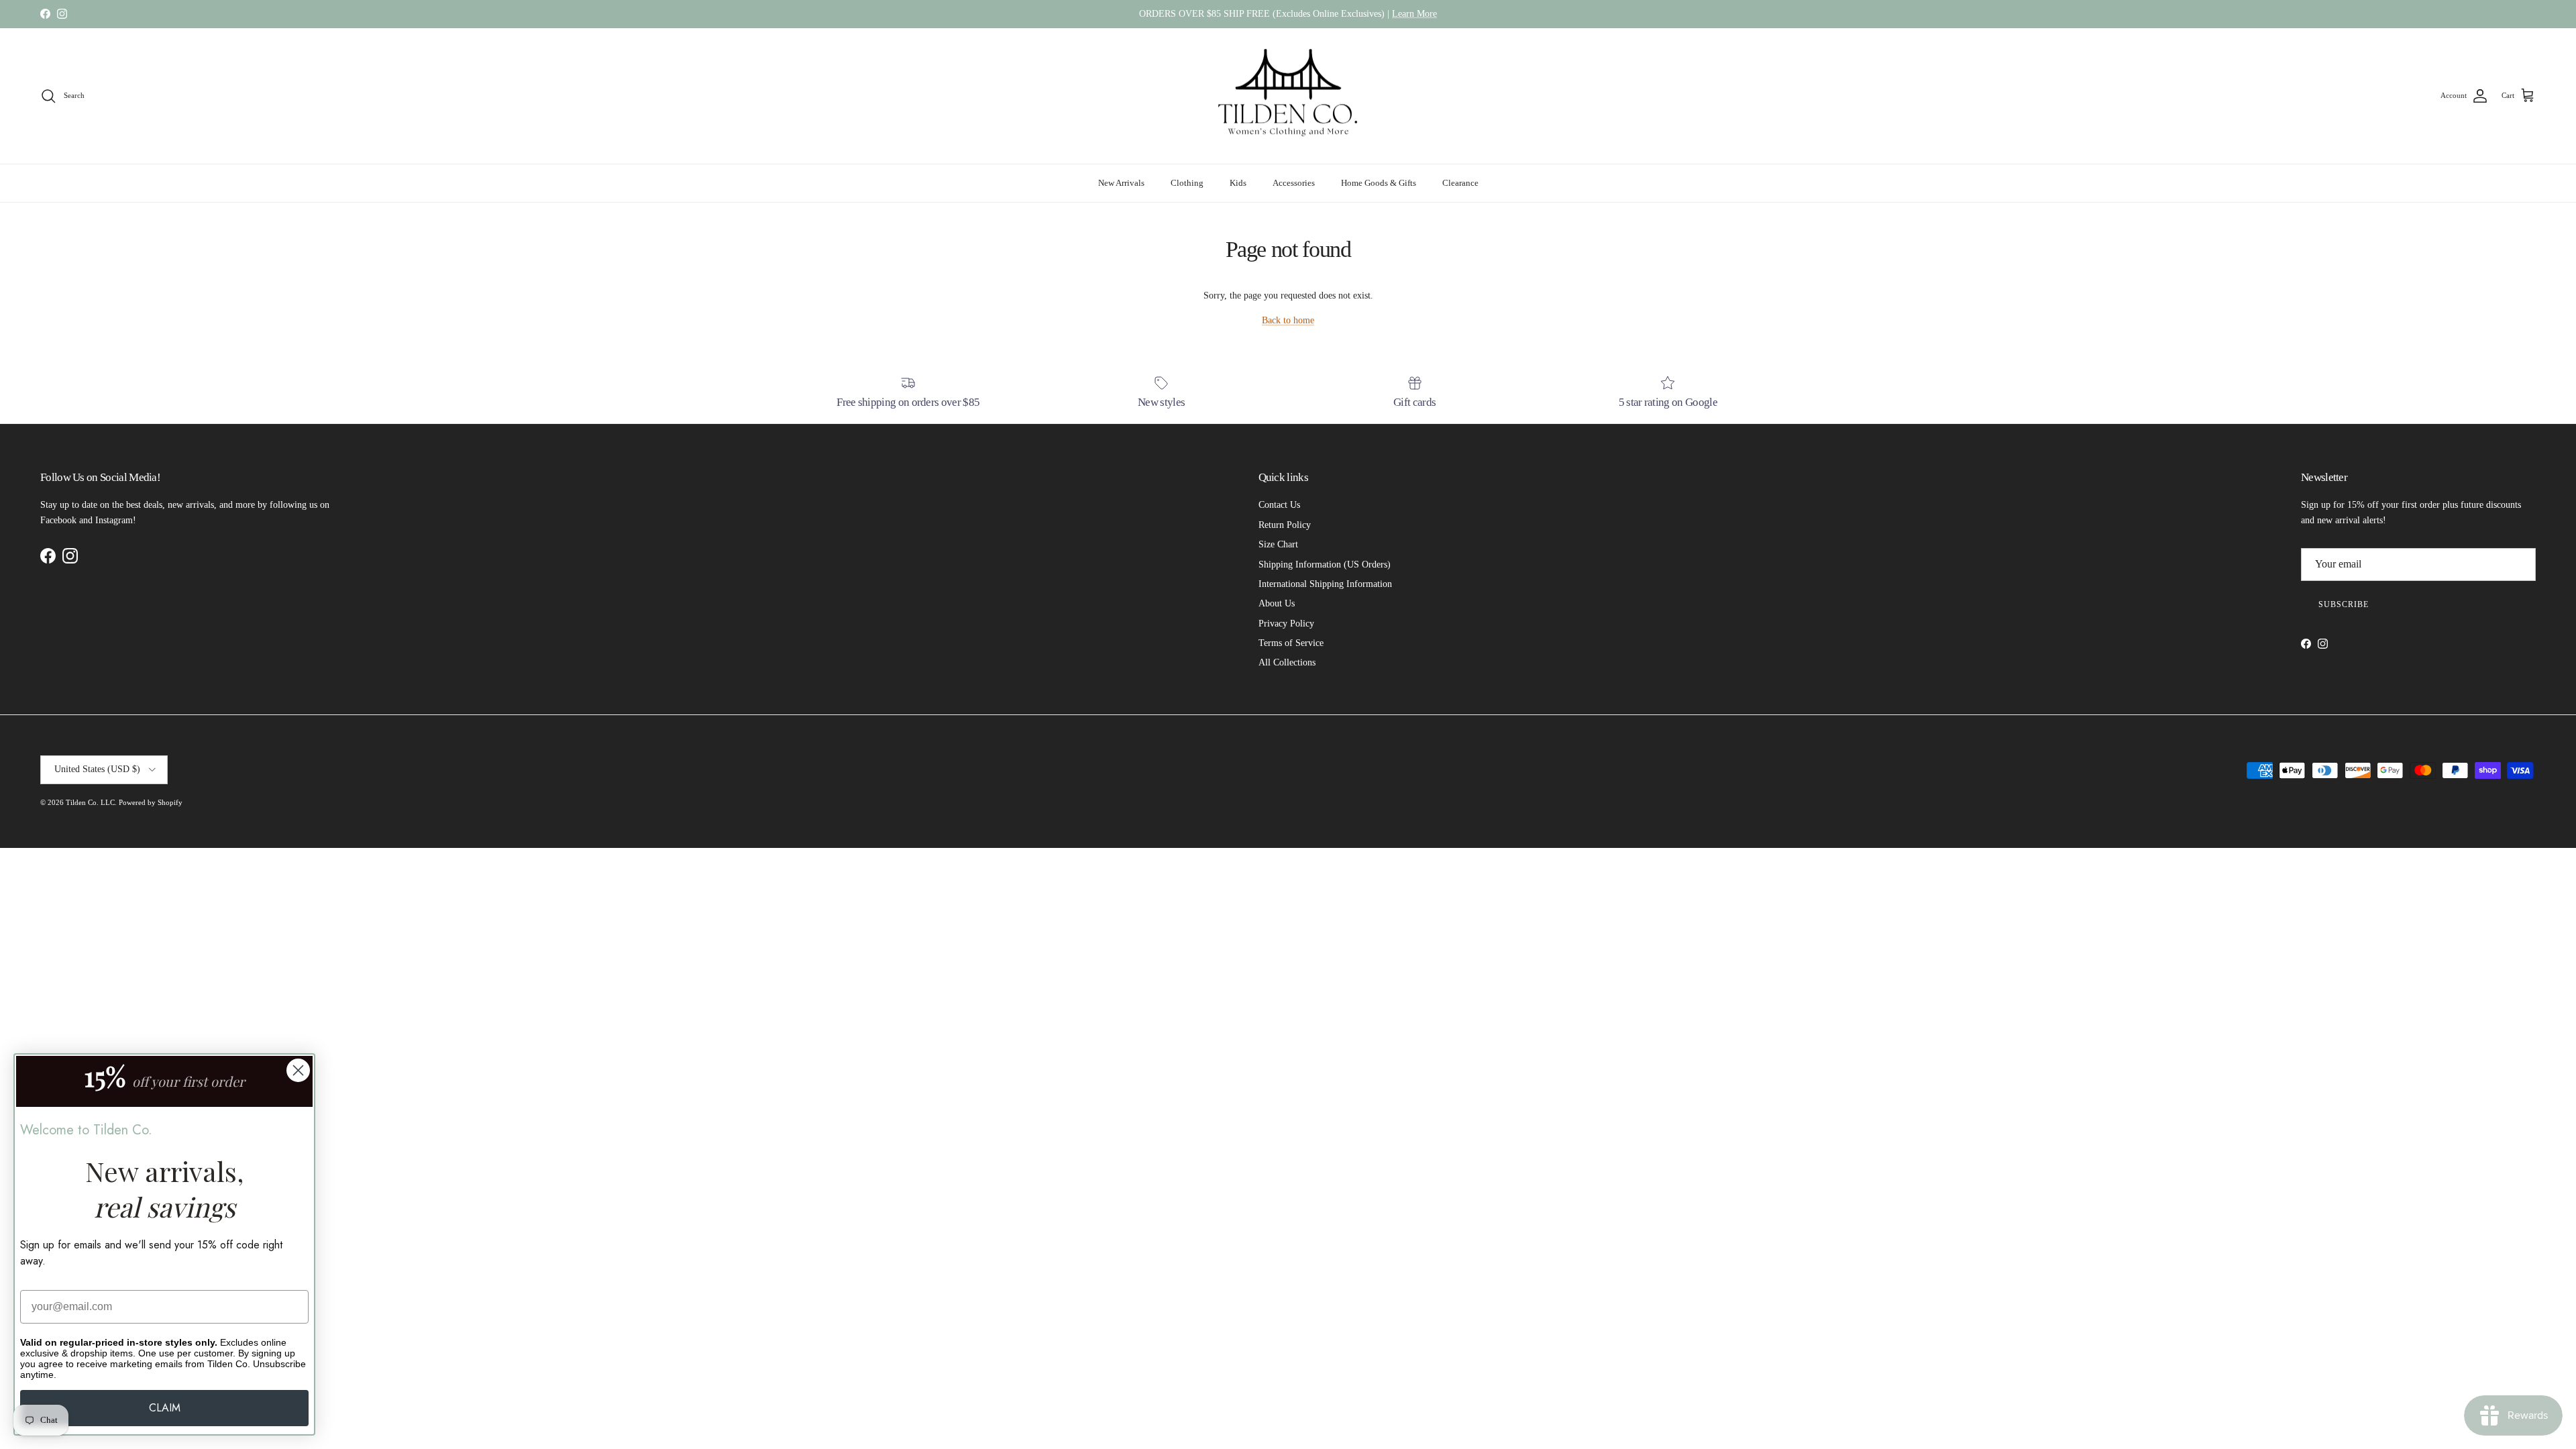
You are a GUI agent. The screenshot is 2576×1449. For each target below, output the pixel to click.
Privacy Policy (1286, 624)
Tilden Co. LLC (90, 802)
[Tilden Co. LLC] (1288, 96)
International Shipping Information (1325, 584)
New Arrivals (1121, 183)
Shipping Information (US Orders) (1325, 565)
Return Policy (1285, 525)
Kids (1238, 183)
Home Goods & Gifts (1379, 183)
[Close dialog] (298, 1070)
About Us (1277, 603)
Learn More (1414, 14)
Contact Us (1279, 505)
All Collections (1287, 662)
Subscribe (2344, 604)
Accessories (1294, 183)
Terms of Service (1291, 643)
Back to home (1288, 320)
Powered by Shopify (151, 802)
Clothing (1187, 183)
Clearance (1460, 183)
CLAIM (165, 1408)
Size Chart (1278, 544)
